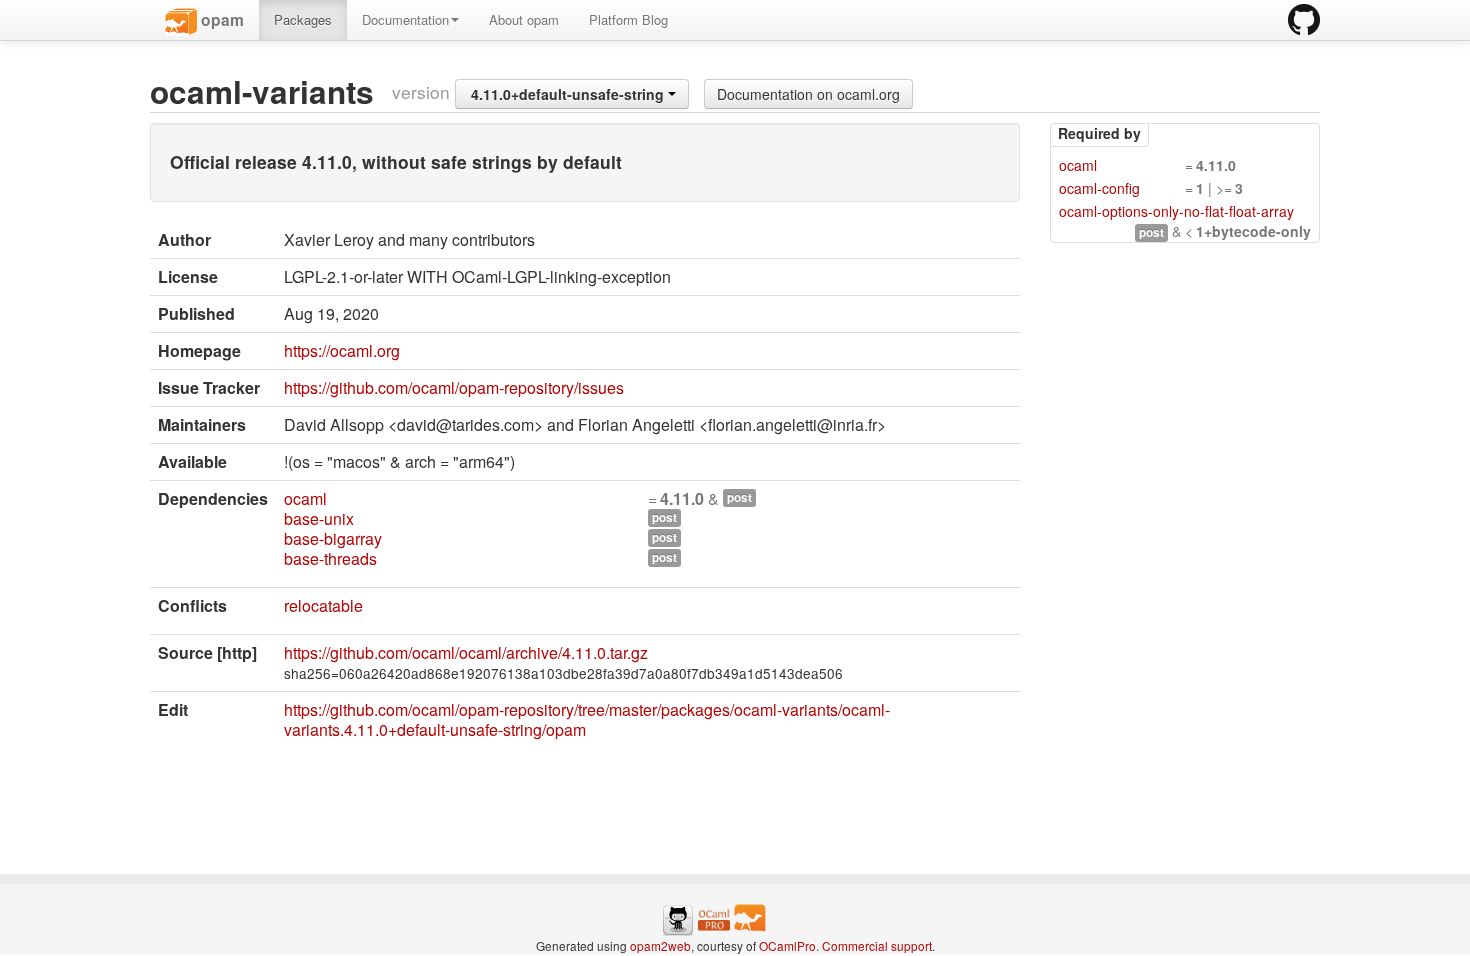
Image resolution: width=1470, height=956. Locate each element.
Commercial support (877, 945)
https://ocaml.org (342, 350)
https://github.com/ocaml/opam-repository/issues (454, 387)
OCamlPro (787, 945)
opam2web (660, 945)
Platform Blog (628, 19)
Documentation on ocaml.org (808, 94)
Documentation (405, 19)
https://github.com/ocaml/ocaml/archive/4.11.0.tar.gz (466, 652)
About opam (524, 19)
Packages (303, 19)
